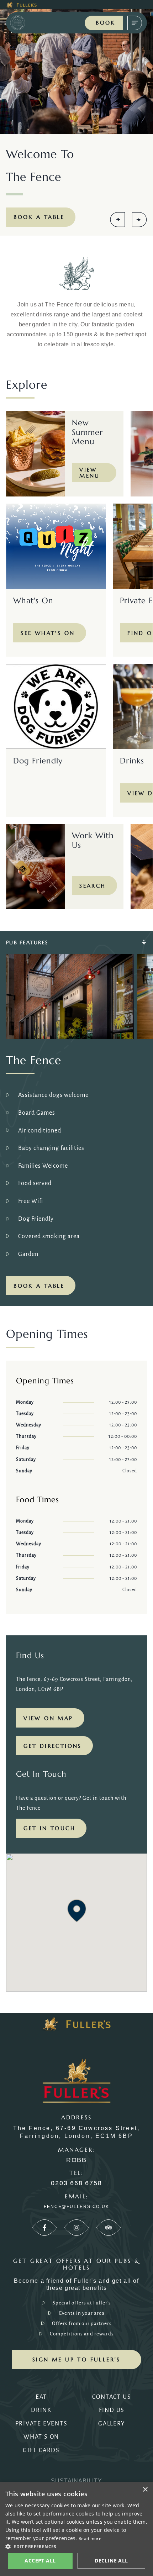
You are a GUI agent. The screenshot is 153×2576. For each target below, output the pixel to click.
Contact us (112, 2397)
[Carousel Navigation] (128, 220)
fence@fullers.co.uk (76, 2207)
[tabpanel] (76, 1118)
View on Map (48, 1718)
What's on (41, 2437)
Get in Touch (49, 1828)
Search (93, 886)
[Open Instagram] (76, 2228)
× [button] (145, 2490)
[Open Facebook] (44, 2228)
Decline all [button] (111, 2561)
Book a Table (39, 217)
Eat (41, 2397)
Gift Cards (41, 2450)
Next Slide (139, 220)
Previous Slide (117, 220)
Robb (76, 2160)
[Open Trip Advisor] (109, 2228)
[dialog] (76, 2529)
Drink (41, 2410)
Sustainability (76, 2481)
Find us (112, 2410)
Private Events (41, 2424)
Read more (90, 2538)
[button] (77, 1911)
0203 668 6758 (76, 2183)
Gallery (112, 2424)
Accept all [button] (40, 2561)
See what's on (48, 633)
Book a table (39, 1286)
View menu (90, 473)
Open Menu (135, 23)
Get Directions (53, 1746)
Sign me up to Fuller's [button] (76, 2359)
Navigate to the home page (27, 23)
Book (106, 23)
